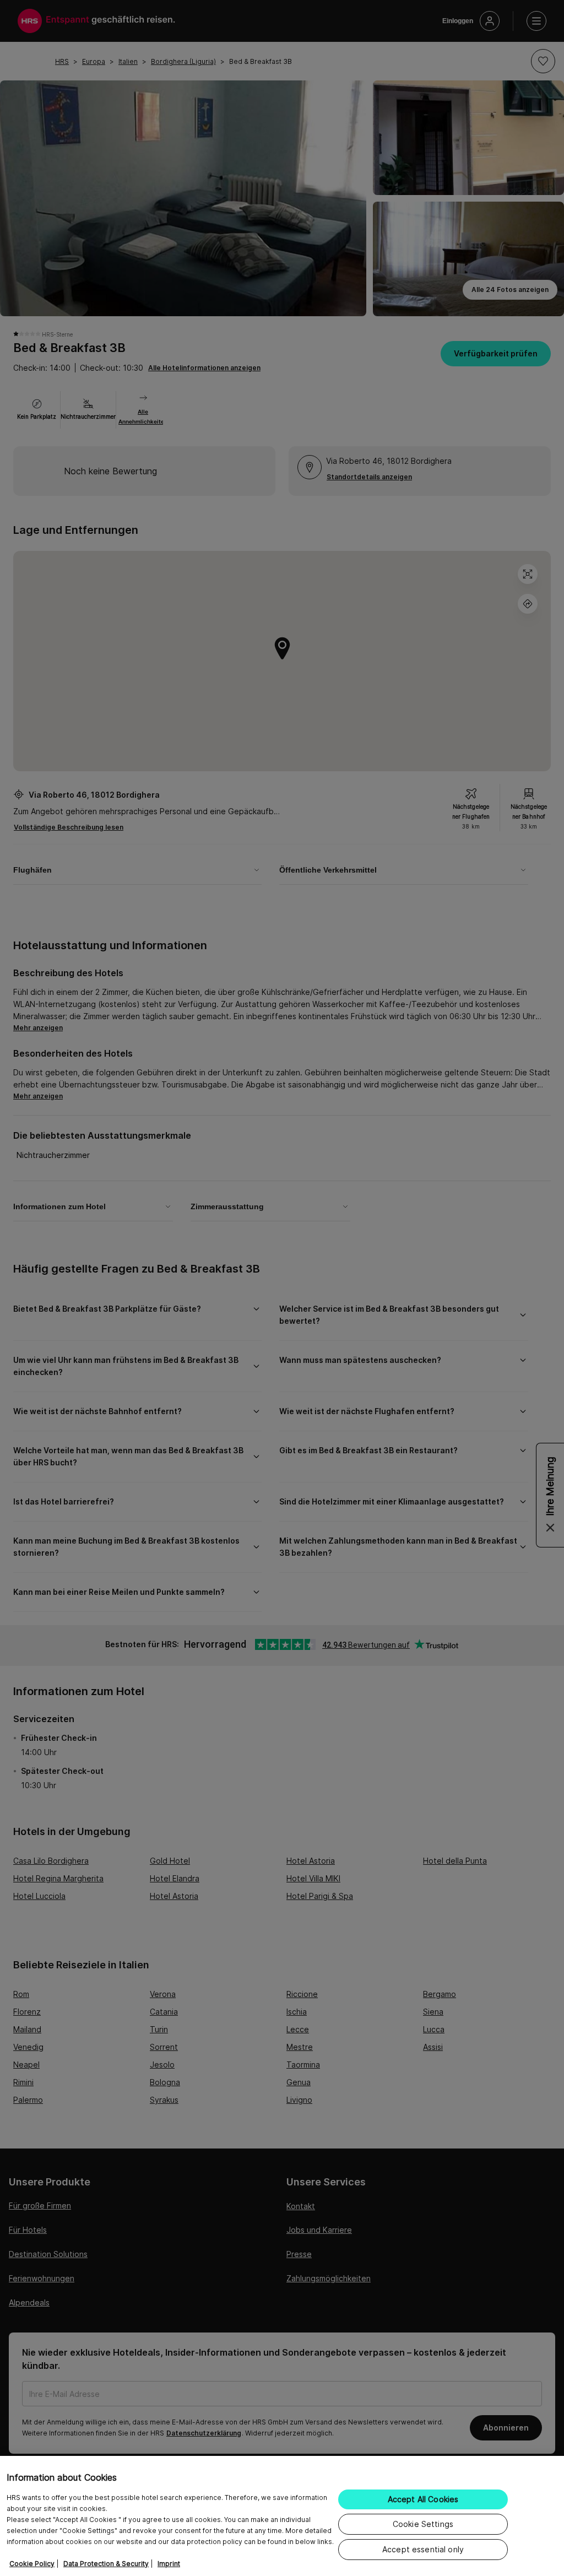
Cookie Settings (423, 2524)
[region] (282, 2516)
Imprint (169, 2564)
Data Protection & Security (106, 2564)
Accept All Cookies (423, 2499)
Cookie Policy (32, 2564)
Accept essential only (423, 2549)
